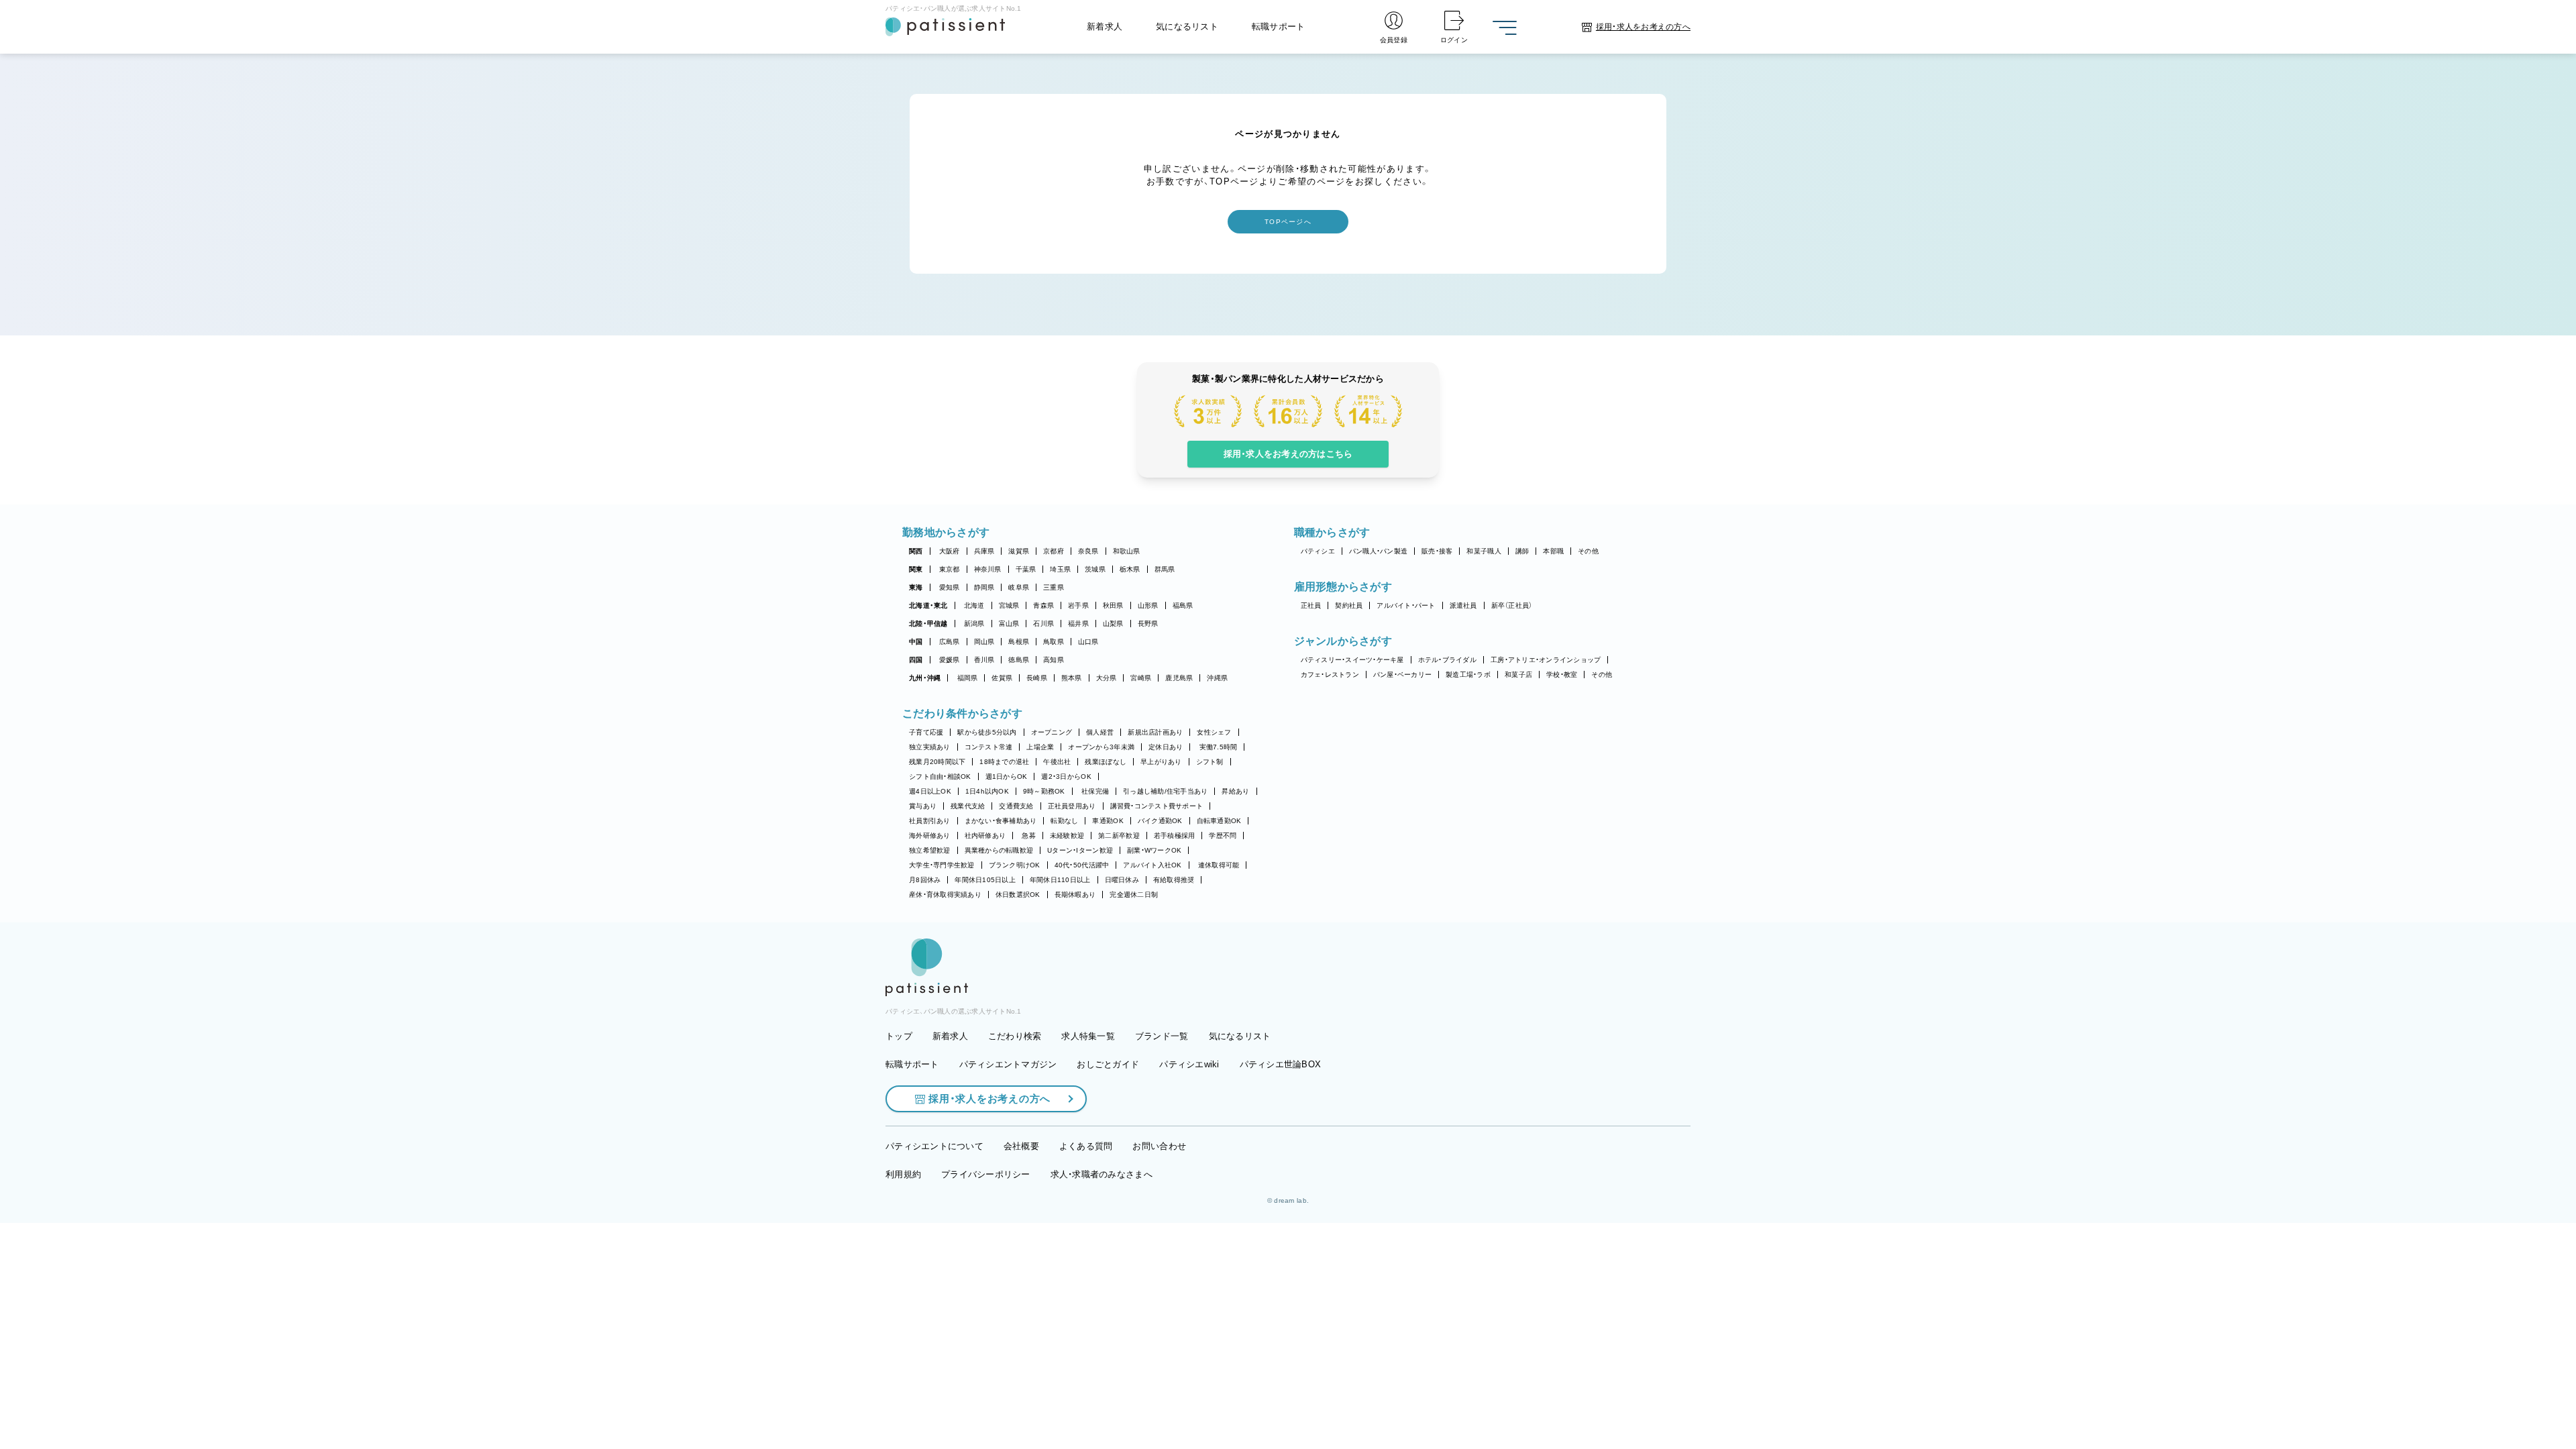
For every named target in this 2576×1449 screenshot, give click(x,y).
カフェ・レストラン (1330, 675)
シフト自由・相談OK (940, 776)
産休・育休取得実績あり (945, 895)
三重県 (1054, 587)
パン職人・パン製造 (1378, 551)
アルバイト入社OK (1152, 865)
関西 (916, 551)
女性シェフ (1214, 732)
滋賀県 (1019, 551)
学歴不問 (1223, 836)
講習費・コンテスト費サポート (1157, 806)
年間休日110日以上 (1060, 880)
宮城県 (1009, 605)
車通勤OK (1108, 821)
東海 (916, 587)
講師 (1522, 551)
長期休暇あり (1075, 895)
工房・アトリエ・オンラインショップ (1546, 660)
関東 (916, 569)
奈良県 (1088, 551)
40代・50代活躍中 (1082, 865)
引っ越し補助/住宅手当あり (1165, 791)
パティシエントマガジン (1008, 1064)
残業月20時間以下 (937, 762)
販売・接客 (1437, 551)
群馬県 (1165, 569)
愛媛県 (950, 660)
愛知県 (950, 587)
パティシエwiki (1189, 1064)
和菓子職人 (1484, 551)
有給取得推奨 (1174, 880)
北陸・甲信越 (928, 624)
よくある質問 (1086, 1146)
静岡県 (984, 587)
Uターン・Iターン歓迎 (1080, 850)
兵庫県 (984, 551)
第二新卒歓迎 (1119, 836)
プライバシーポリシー (986, 1174)
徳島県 (1019, 660)
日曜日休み (1122, 880)
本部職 (1553, 551)
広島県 (950, 642)
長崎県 (1037, 678)
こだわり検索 (1015, 1036)
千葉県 (1026, 569)
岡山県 (984, 642)
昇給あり (1235, 791)
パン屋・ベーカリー (1402, 675)
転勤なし (1064, 821)
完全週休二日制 (1134, 895)
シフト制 (1210, 762)
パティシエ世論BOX (1281, 1064)
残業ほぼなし (1106, 762)
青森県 (1043, 605)
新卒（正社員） (1512, 605)
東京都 (950, 569)
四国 (916, 660)
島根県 (1019, 642)
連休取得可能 (1219, 865)
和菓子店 (1518, 675)
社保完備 (1095, 791)
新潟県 (974, 624)
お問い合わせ (1159, 1146)
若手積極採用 (1175, 836)
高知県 (1054, 660)
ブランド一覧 (1162, 1036)
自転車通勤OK (1219, 821)
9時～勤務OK (1044, 791)
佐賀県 (1002, 678)
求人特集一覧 (1088, 1036)
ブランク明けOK (1015, 865)
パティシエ (1318, 551)
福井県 (1078, 624)
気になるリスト (1187, 26)
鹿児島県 (1179, 678)
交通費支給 (1016, 806)
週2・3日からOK (1066, 776)
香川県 (984, 660)
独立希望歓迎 (930, 850)
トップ (899, 1036)
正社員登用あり (1072, 806)
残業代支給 (968, 806)
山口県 (1088, 642)
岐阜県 (1019, 587)
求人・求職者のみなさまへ (1102, 1174)
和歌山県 (1127, 551)
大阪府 (950, 551)
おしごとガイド (1108, 1064)
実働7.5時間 (1219, 747)
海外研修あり (930, 836)
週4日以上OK (930, 791)
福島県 (1183, 605)
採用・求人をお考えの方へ (989, 1098)
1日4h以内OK (987, 791)
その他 (1588, 551)
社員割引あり (930, 821)
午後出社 (1057, 762)
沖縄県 (1217, 678)
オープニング (1052, 732)
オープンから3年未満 (1101, 747)
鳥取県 (1054, 642)
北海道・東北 (928, 605)
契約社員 (1349, 605)
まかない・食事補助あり (1001, 821)
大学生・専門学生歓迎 (942, 865)
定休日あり (1166, 747)
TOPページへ (1288, 222)
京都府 (1054, 551)
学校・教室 (1562, 675)
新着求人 (1105, 26)
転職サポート (1279, 26)
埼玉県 (1060, 569)
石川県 (1043, 624)
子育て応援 (926, 732)
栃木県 (1130, 569)
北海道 (974, 605)
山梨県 (1113, 624)
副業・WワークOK (1154, 850)
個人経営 (1100, 732)
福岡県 (968, 678)
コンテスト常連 (989, 747)
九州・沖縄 (925, 678)
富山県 (1009, 624)
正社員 (1311, 605)
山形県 (1148, 605)
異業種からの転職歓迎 (999, 850)
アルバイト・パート (1406, 605)
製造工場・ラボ (1468, 675)
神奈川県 (988, 569)
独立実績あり (930, 747)
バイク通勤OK (1160, 821)
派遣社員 (1463, 605)
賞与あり (923, 806)
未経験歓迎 (1067, 836)
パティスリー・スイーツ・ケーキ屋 (1352, 660)
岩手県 (1078, 605)
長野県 (1148, 624)
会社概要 (1021, 1146)
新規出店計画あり (1155, 732)
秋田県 (1113, 605)
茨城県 (1095, 569)
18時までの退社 (1004, 762)
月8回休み (925, 880)
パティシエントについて (934, 1146)
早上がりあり (1161, 762)
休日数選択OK (1018, 895)
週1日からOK (1007, 776)
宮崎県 (1141, 678)
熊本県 (1072, 678)
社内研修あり (985, 836)
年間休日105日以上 (985, 880)
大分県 (1107, 678)
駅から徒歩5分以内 (987, 732)
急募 (1029, 836)
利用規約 (903, 1174)
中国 (916, 642)
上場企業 (1040, 747)
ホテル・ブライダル (1447, 660)
